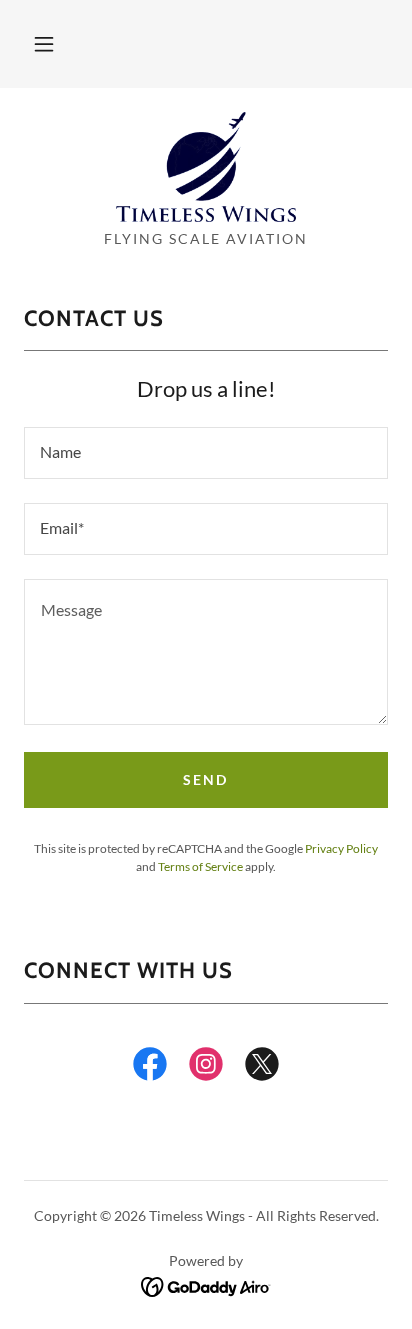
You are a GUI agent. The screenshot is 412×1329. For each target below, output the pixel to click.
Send (205, 779)
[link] (206, 167)
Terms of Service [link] (200, 866)
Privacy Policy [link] (341, 848)
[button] (44, 44)
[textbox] (206, 453)
